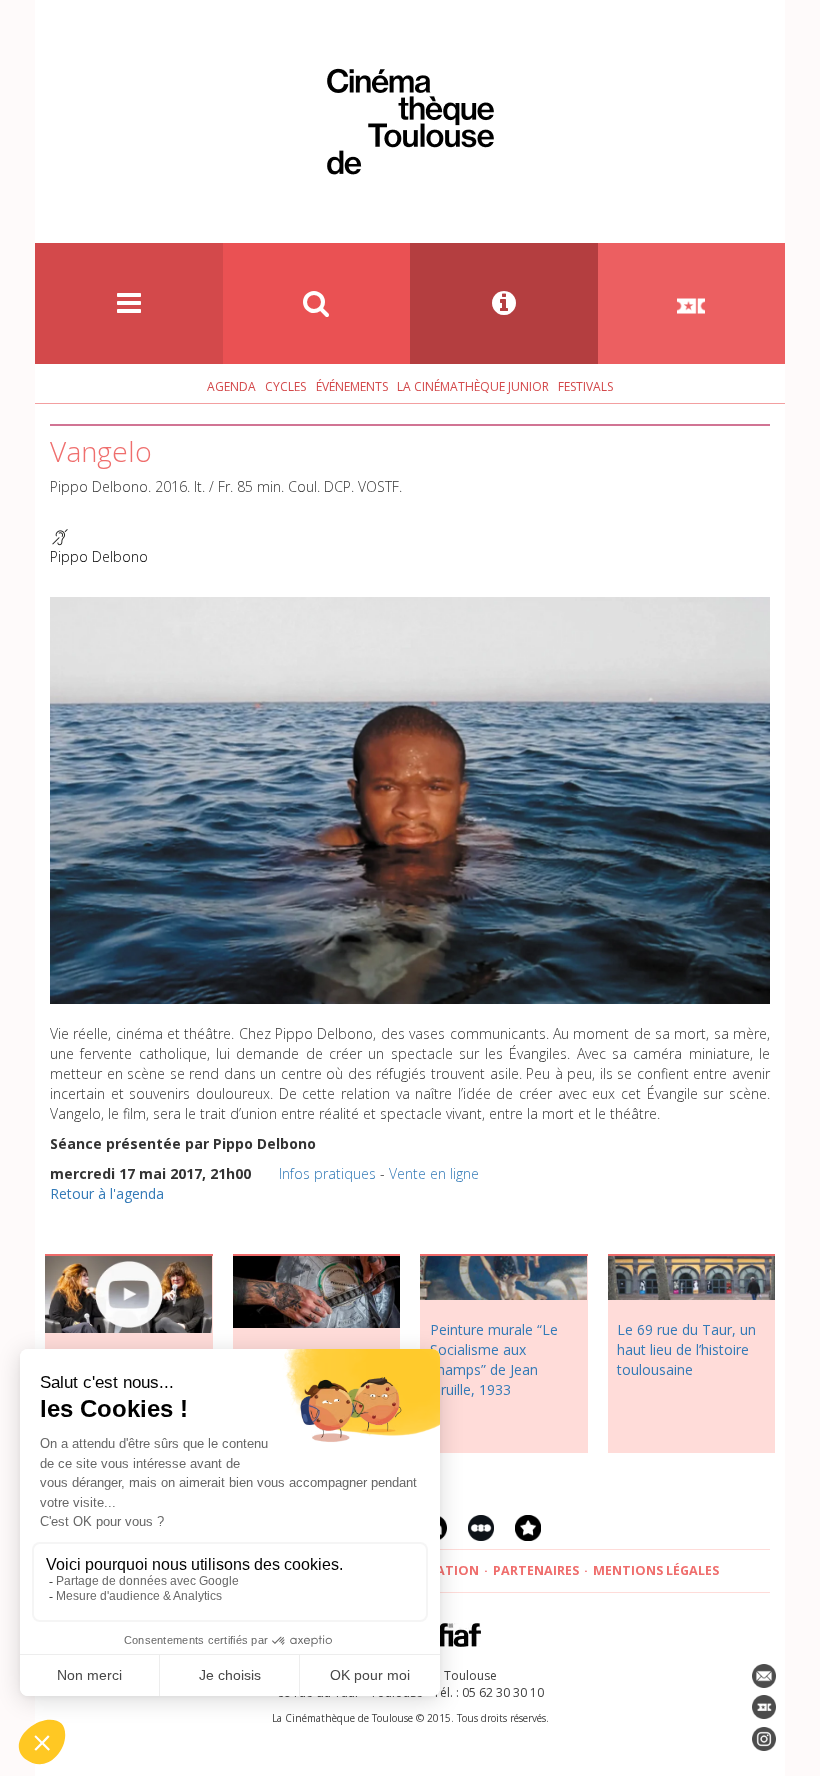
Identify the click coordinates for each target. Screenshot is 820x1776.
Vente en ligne (434, 1173)
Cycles (285, 386)
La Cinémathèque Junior (473, 386)
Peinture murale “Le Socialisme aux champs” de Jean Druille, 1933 (494, 1359)
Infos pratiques (327, 1173)
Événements (352, 386)
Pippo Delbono (99, 556)
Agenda (231, 386)
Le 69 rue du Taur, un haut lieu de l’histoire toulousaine (686, 1349)
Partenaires (536, 1570)
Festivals (585, 386)
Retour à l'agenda (107, 1193)
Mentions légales (656, 1570)
